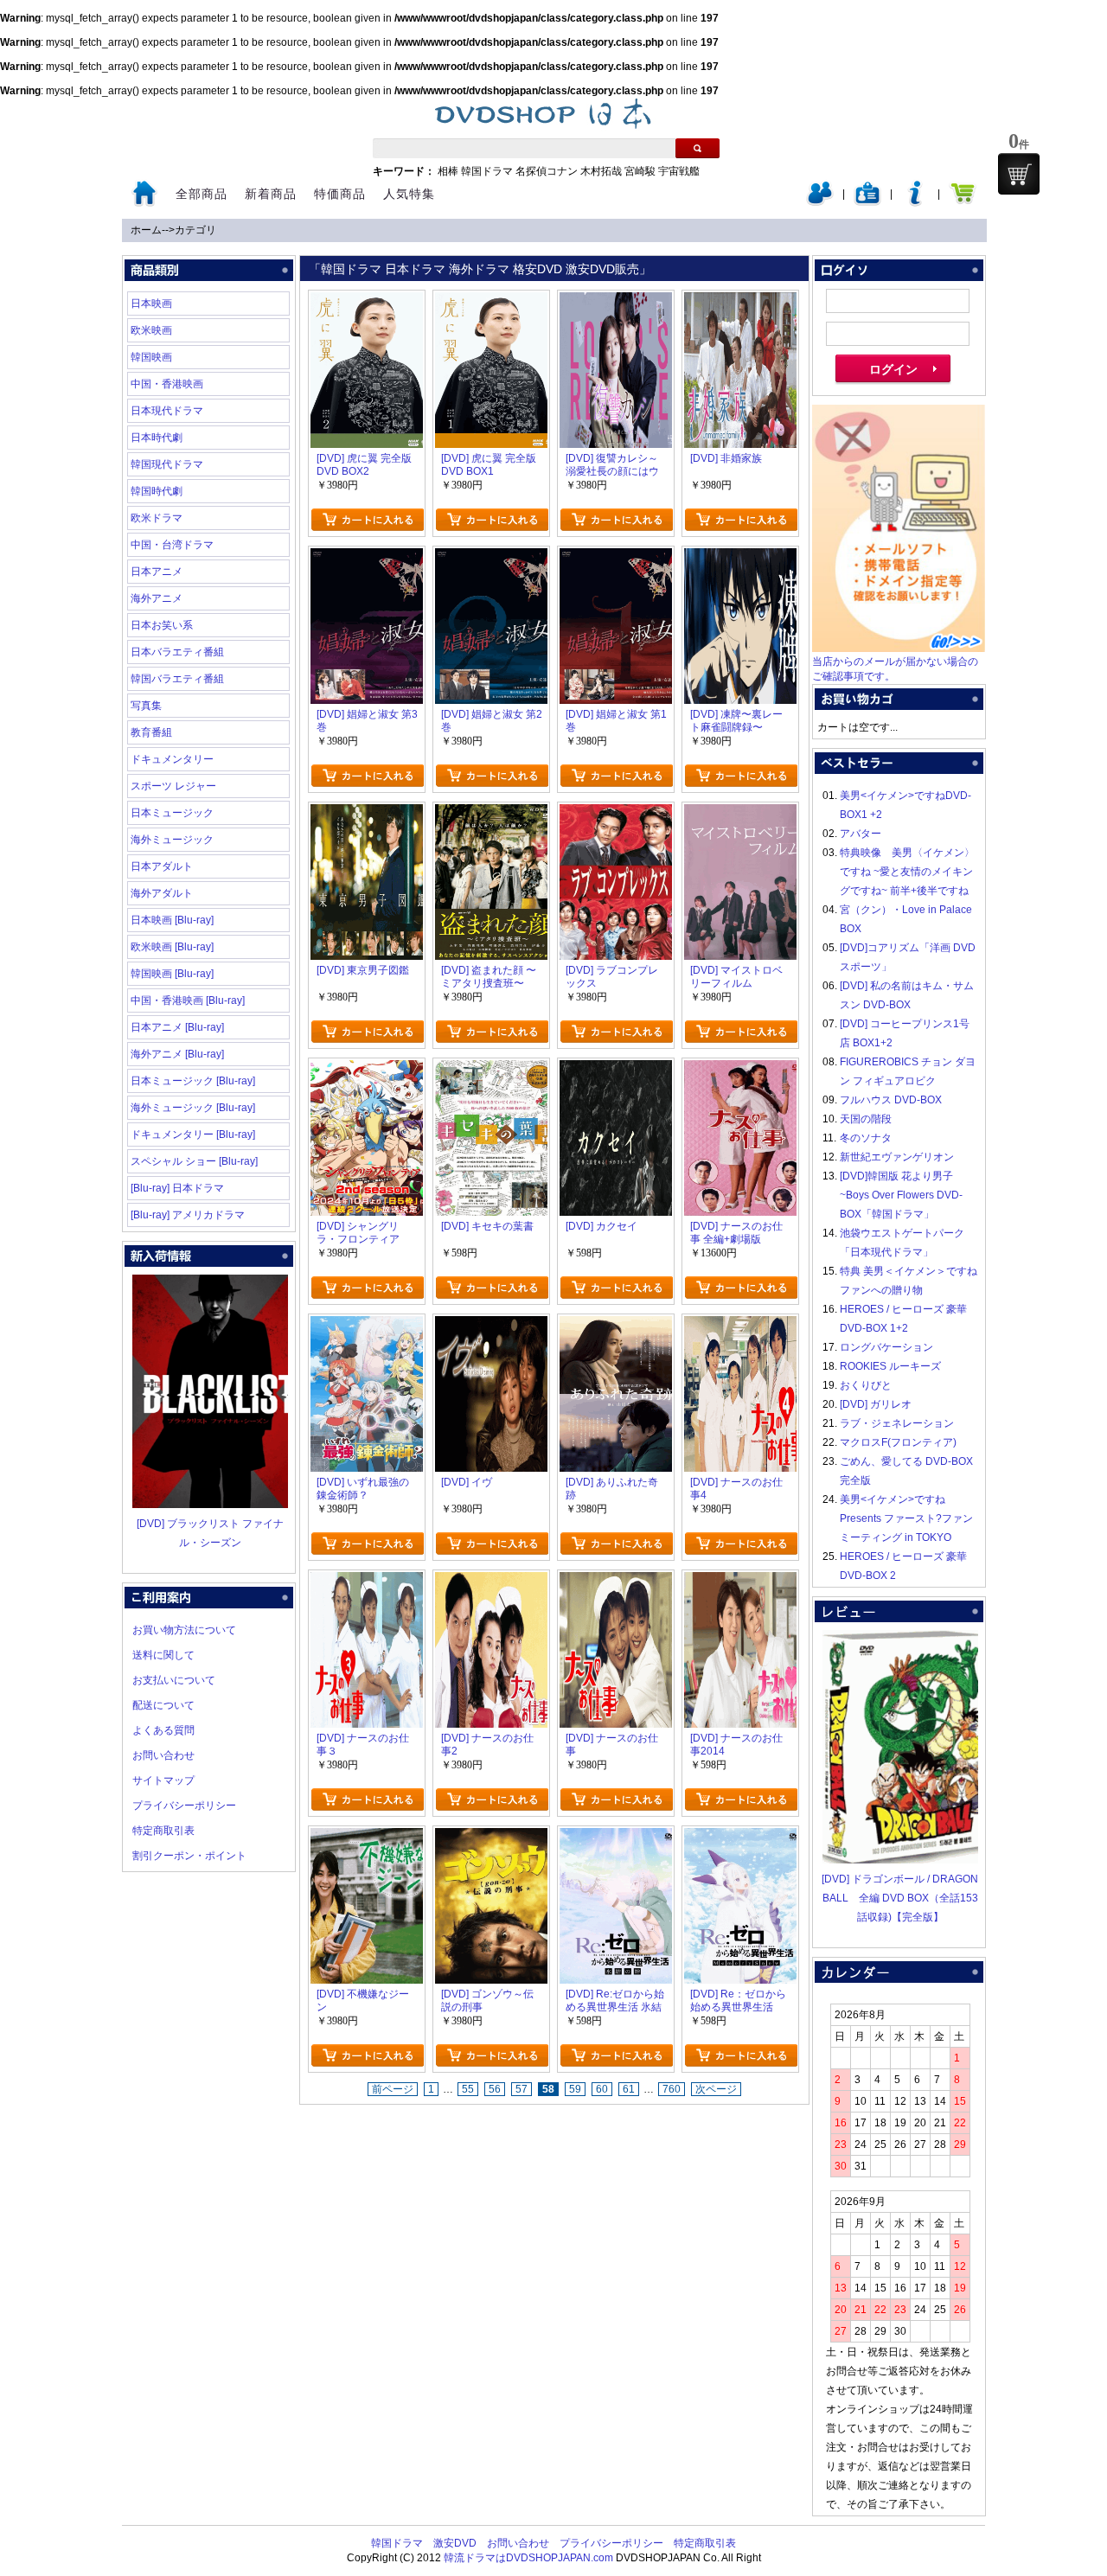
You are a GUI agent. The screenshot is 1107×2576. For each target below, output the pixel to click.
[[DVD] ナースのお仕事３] (367, 1582)
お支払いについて (174, 1680)
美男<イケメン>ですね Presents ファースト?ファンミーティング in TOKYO (906, 1518)
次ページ (716, 2089)
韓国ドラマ (487, 171)
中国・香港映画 (167, 384)
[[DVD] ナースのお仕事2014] (740, 1582)
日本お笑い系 (162, 625)
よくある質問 (163, 1730)
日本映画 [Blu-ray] (172, 920)
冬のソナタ (866, 1138)
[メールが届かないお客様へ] (899, 649)
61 (629, 2089)
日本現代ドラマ (167, 411)
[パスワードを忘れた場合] (915, 202)
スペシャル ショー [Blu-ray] (194, 1161)
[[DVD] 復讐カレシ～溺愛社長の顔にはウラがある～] (616, 302)
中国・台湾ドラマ (172, 545)
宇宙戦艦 (679, 171)
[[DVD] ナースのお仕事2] (491, 1582)
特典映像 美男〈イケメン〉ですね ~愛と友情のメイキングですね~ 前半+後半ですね (907, 872)
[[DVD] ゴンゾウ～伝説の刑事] (491, 1838)
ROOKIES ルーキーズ (890, 1366)
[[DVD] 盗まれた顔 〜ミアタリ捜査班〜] (491, 814)
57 (522, 2089)
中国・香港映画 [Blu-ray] (188, 1000)
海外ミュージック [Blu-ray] (193, 1108)
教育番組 (151, 732)
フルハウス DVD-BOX (891, 1100)
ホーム (146, 230)
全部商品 (202, 194)
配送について (163, 1705)
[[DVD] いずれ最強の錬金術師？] (367, 1326)
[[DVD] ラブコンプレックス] (616, 814)
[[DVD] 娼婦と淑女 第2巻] (491, 558)
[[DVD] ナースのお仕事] (616, 1582)
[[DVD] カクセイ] (616, 1070)
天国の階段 (866, 1119)
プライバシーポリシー (184, 1806)
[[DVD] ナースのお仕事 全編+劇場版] (740, 1070)
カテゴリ (195, 230)
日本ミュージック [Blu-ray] (193, 1081)
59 (575, 2089)
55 (468, 2089)
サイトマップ (163, 1780)
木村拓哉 (601, 171)
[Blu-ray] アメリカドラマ (188, 1215)
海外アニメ (157, 598)
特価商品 (340, 194)
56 (495, 2089)
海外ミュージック (172, 840)
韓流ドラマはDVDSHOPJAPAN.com (528, 2558)
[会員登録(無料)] (867, 202)
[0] (1019, 174)
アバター (861, 834)
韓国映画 (151, 357)
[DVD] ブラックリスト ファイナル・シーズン (210, 1533)
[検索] (697, 148)
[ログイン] (820, 202)
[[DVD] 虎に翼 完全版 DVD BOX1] (491, 302)
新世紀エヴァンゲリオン (897, 1157)
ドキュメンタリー (172, 759)
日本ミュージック (172, 813)
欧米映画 (151, 330)
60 (602, 2089)
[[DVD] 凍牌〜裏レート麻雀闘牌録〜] (740, 558)
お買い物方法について (184, 1630)
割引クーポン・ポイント (189, 1856)
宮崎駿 (640, 171)
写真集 (146, 706)
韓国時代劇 (157, 491)
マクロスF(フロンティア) (898, 1442)
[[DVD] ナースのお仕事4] (740, 1326)
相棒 (448, 171)
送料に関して (163, 1655)
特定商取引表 (163, 1831)
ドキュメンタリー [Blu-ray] (193, 1135)
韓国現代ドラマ (167, 464)
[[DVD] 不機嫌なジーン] (367, 1838)
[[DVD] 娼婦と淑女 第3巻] (367, 558)
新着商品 (271, 194)
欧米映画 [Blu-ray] (172, 947)
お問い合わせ (163, 1755)
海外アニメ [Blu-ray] (177, 1054)
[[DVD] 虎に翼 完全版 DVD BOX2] (367, 302)
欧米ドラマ (157, 518)
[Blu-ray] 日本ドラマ (177, 1188)
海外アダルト (162, 893)
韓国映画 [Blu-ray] (172, 974)
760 (672, 2089)
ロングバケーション (886, 1347)
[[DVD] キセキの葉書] (491, 1070)
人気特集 (409, 194)
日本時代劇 (157, 438)
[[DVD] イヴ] (491, 1326)
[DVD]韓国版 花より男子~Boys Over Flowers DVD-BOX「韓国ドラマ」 (901, 1195)
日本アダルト (162, 866)
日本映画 (151, 304)
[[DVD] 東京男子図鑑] (367, 814)
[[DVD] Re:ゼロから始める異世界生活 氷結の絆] (616, 1838)
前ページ (393, 2089)
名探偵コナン (547, 171)
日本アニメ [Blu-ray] (177, 1027)
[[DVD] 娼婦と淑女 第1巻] (616, 558)
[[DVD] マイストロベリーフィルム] (740, 814)
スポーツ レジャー (173, 786)
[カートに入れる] (367, 520)
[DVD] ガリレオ (876, 1404)
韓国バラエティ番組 (177, 679)
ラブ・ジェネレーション (897, 1423)
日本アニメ (157, 572)
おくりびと (866, 1385)
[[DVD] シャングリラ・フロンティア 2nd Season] (367, 1070)
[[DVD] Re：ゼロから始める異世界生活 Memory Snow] (740, 1838)
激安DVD (455, 2543)
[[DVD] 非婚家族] (740, 302)
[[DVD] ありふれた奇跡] (616, 1326)
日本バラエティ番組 (177, 652)
